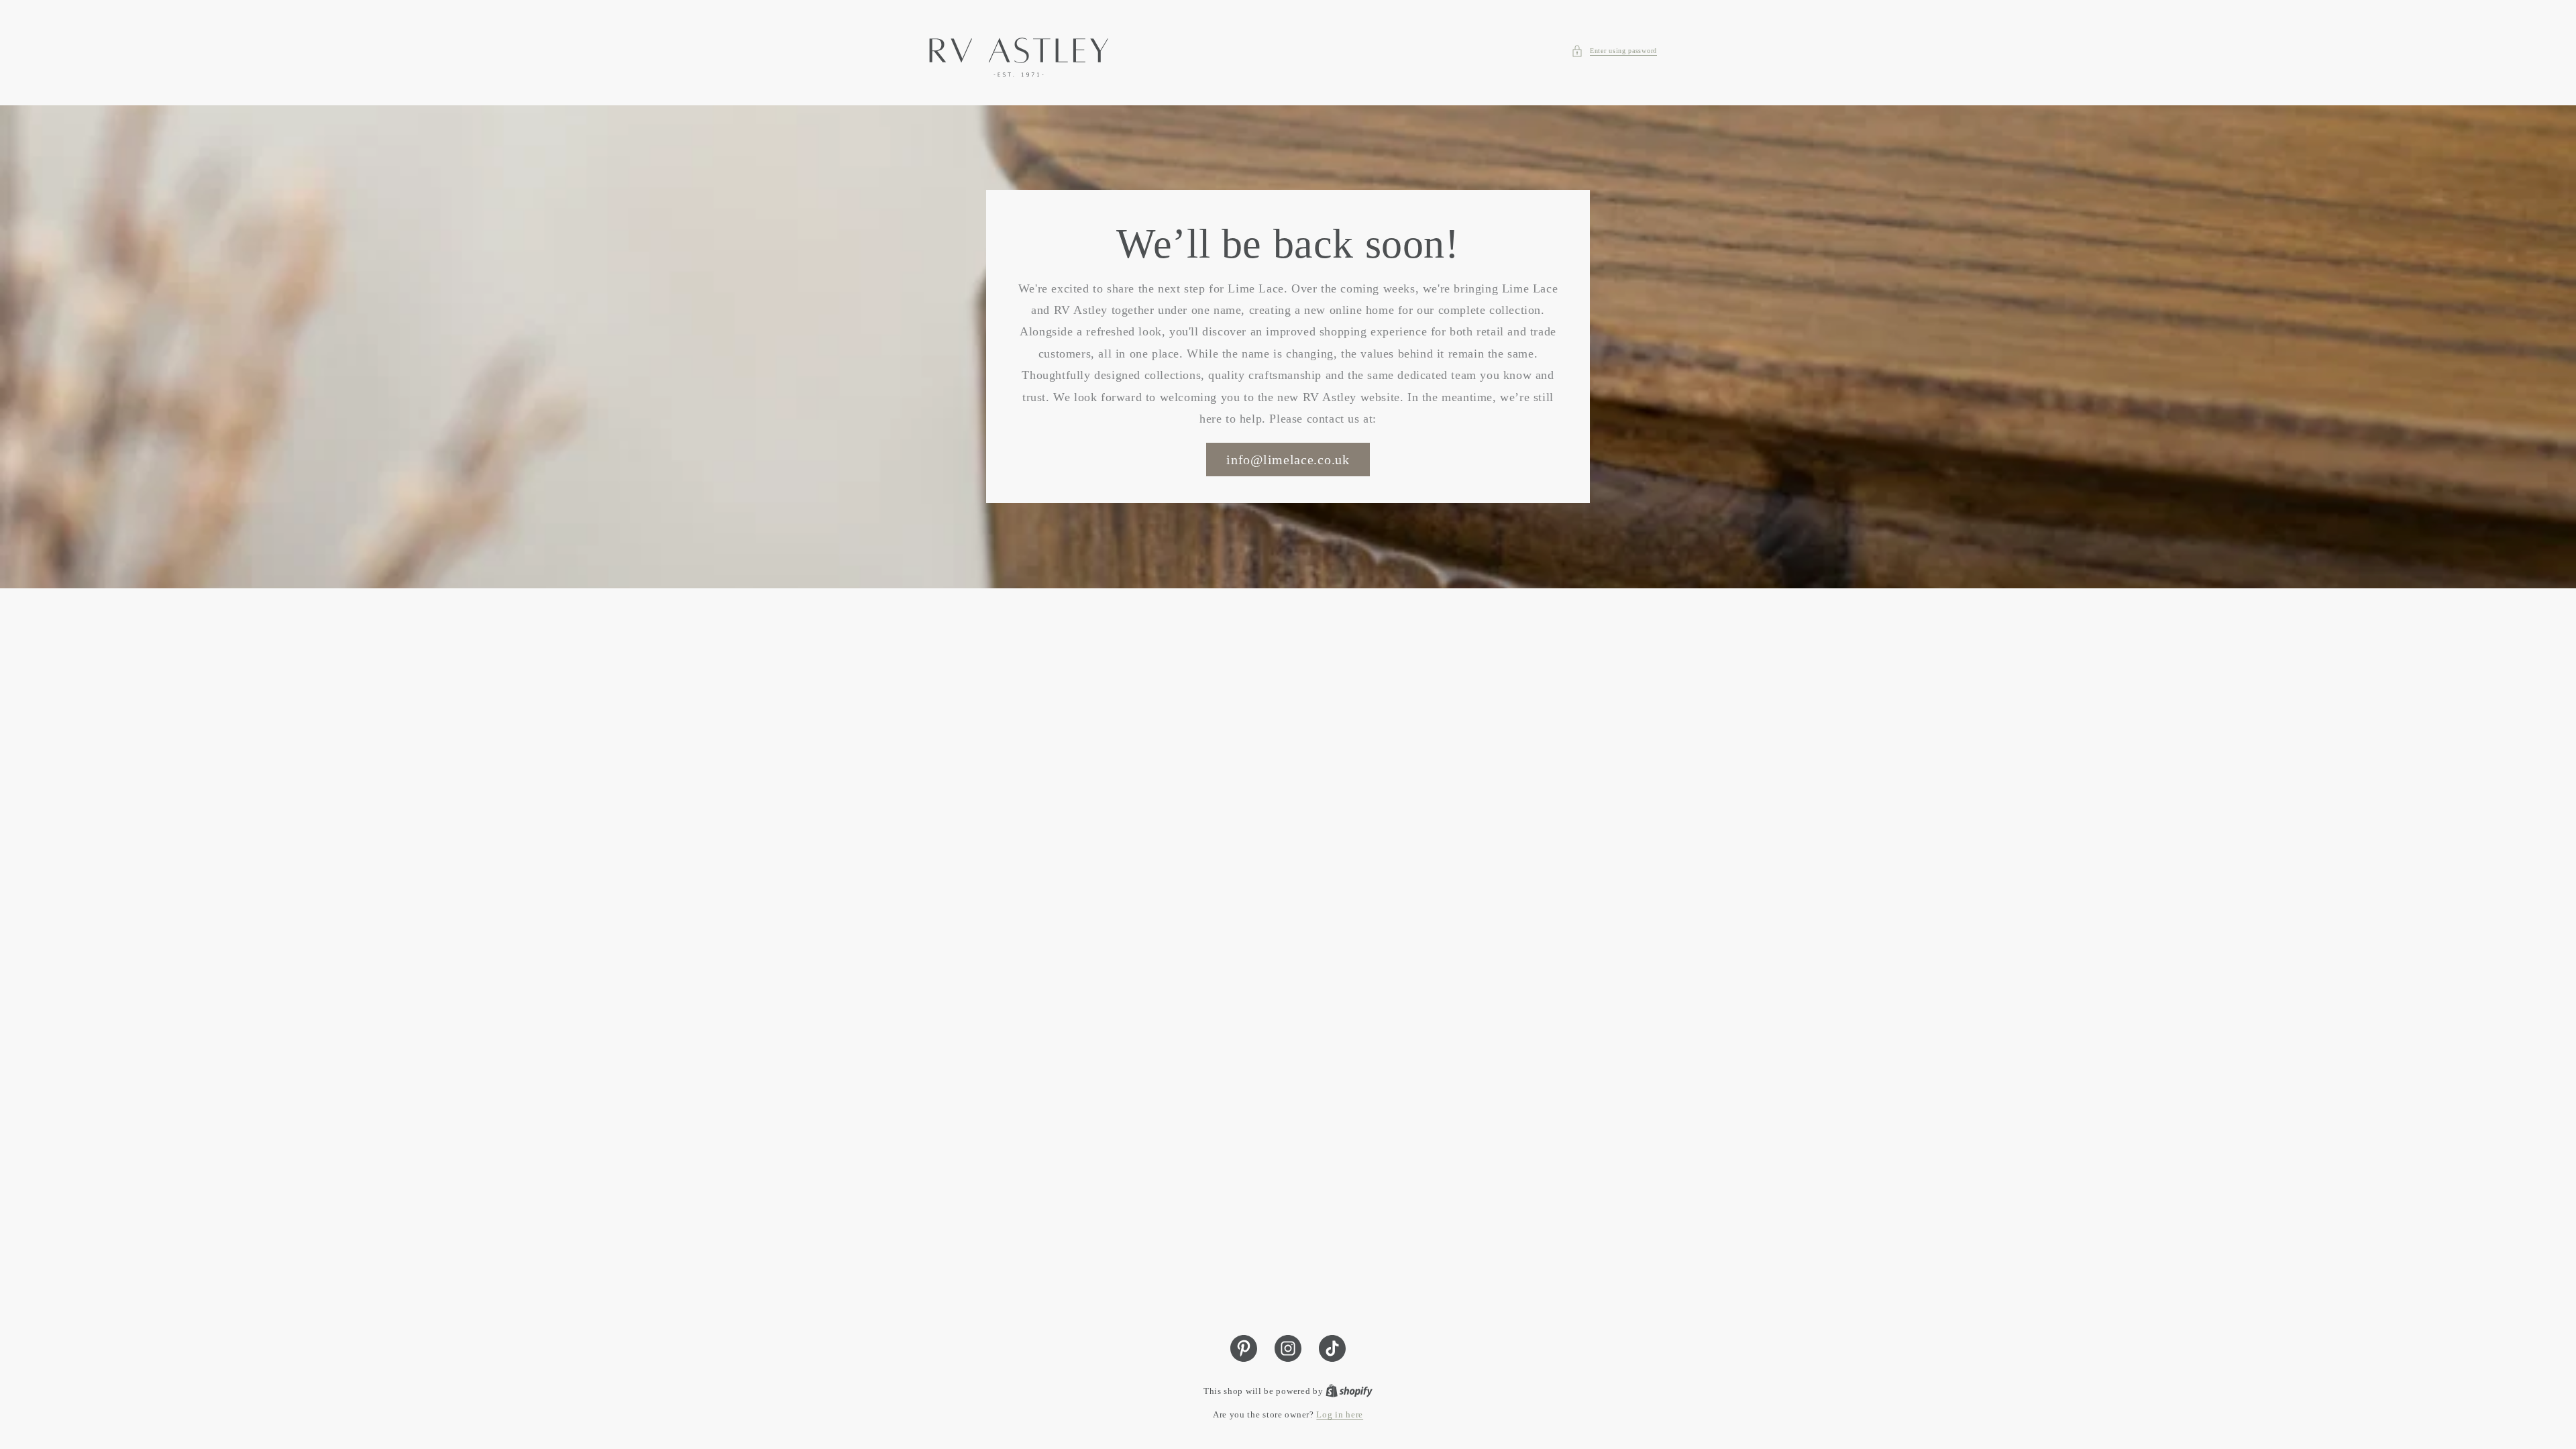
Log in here (1340, 1414)
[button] (1614, 51)
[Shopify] (1349, 1391)
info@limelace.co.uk (1288, 460)
